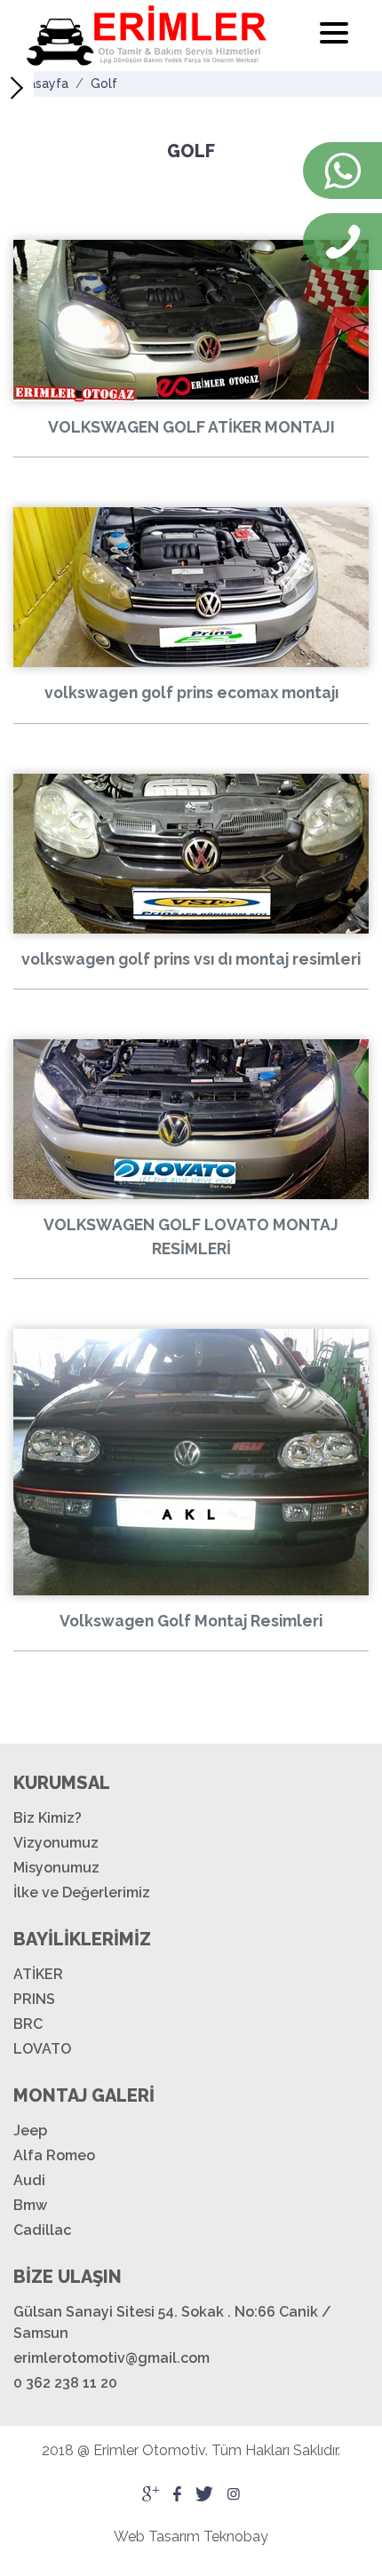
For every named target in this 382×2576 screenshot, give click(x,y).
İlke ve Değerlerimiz (82, 1892)
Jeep (30, 2131)
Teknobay (236, 2536)
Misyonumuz (56, 1868)
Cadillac (42, 2230)
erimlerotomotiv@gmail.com (111, 2358)
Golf (104, 83)
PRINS (34, 1999)
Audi (29, 2180)
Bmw (30, 2205)
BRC (28, 2024)
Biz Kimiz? (48, 1818)
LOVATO (42, 2049)
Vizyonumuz (56, 1843)
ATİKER (38, 1974)
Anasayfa (41, 83)
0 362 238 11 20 (65, 2383)
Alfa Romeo (54, 2155)
